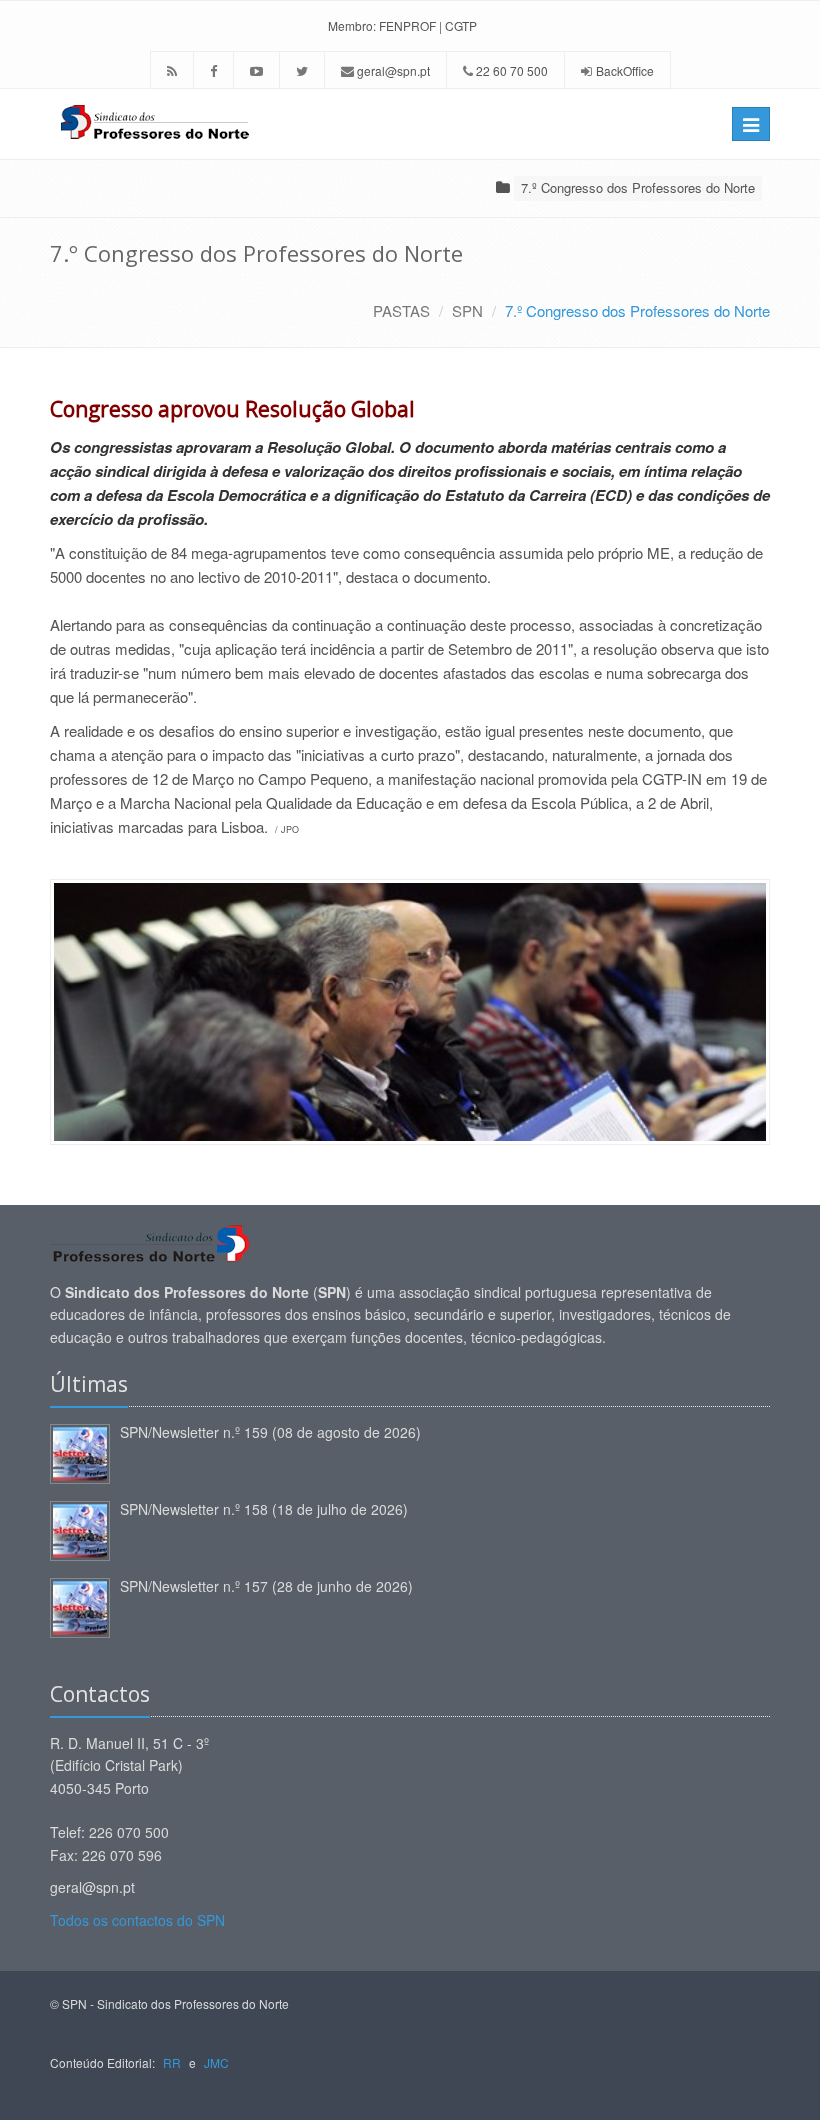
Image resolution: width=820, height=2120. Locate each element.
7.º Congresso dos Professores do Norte (638, 187)
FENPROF (407, 25)
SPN (467, 310)
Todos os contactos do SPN (137, 1920)
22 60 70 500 (510, 70)
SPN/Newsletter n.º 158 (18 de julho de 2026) (264, 1509)
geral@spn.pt (392, 70)
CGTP (461, 25)
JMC (216, 2062)
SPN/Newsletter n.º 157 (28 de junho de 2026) (266, 1586)
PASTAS (401, 310)
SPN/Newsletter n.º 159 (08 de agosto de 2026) (270, 1432)
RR (172, 2062)
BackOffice (625, 70)
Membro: (352, 25)
